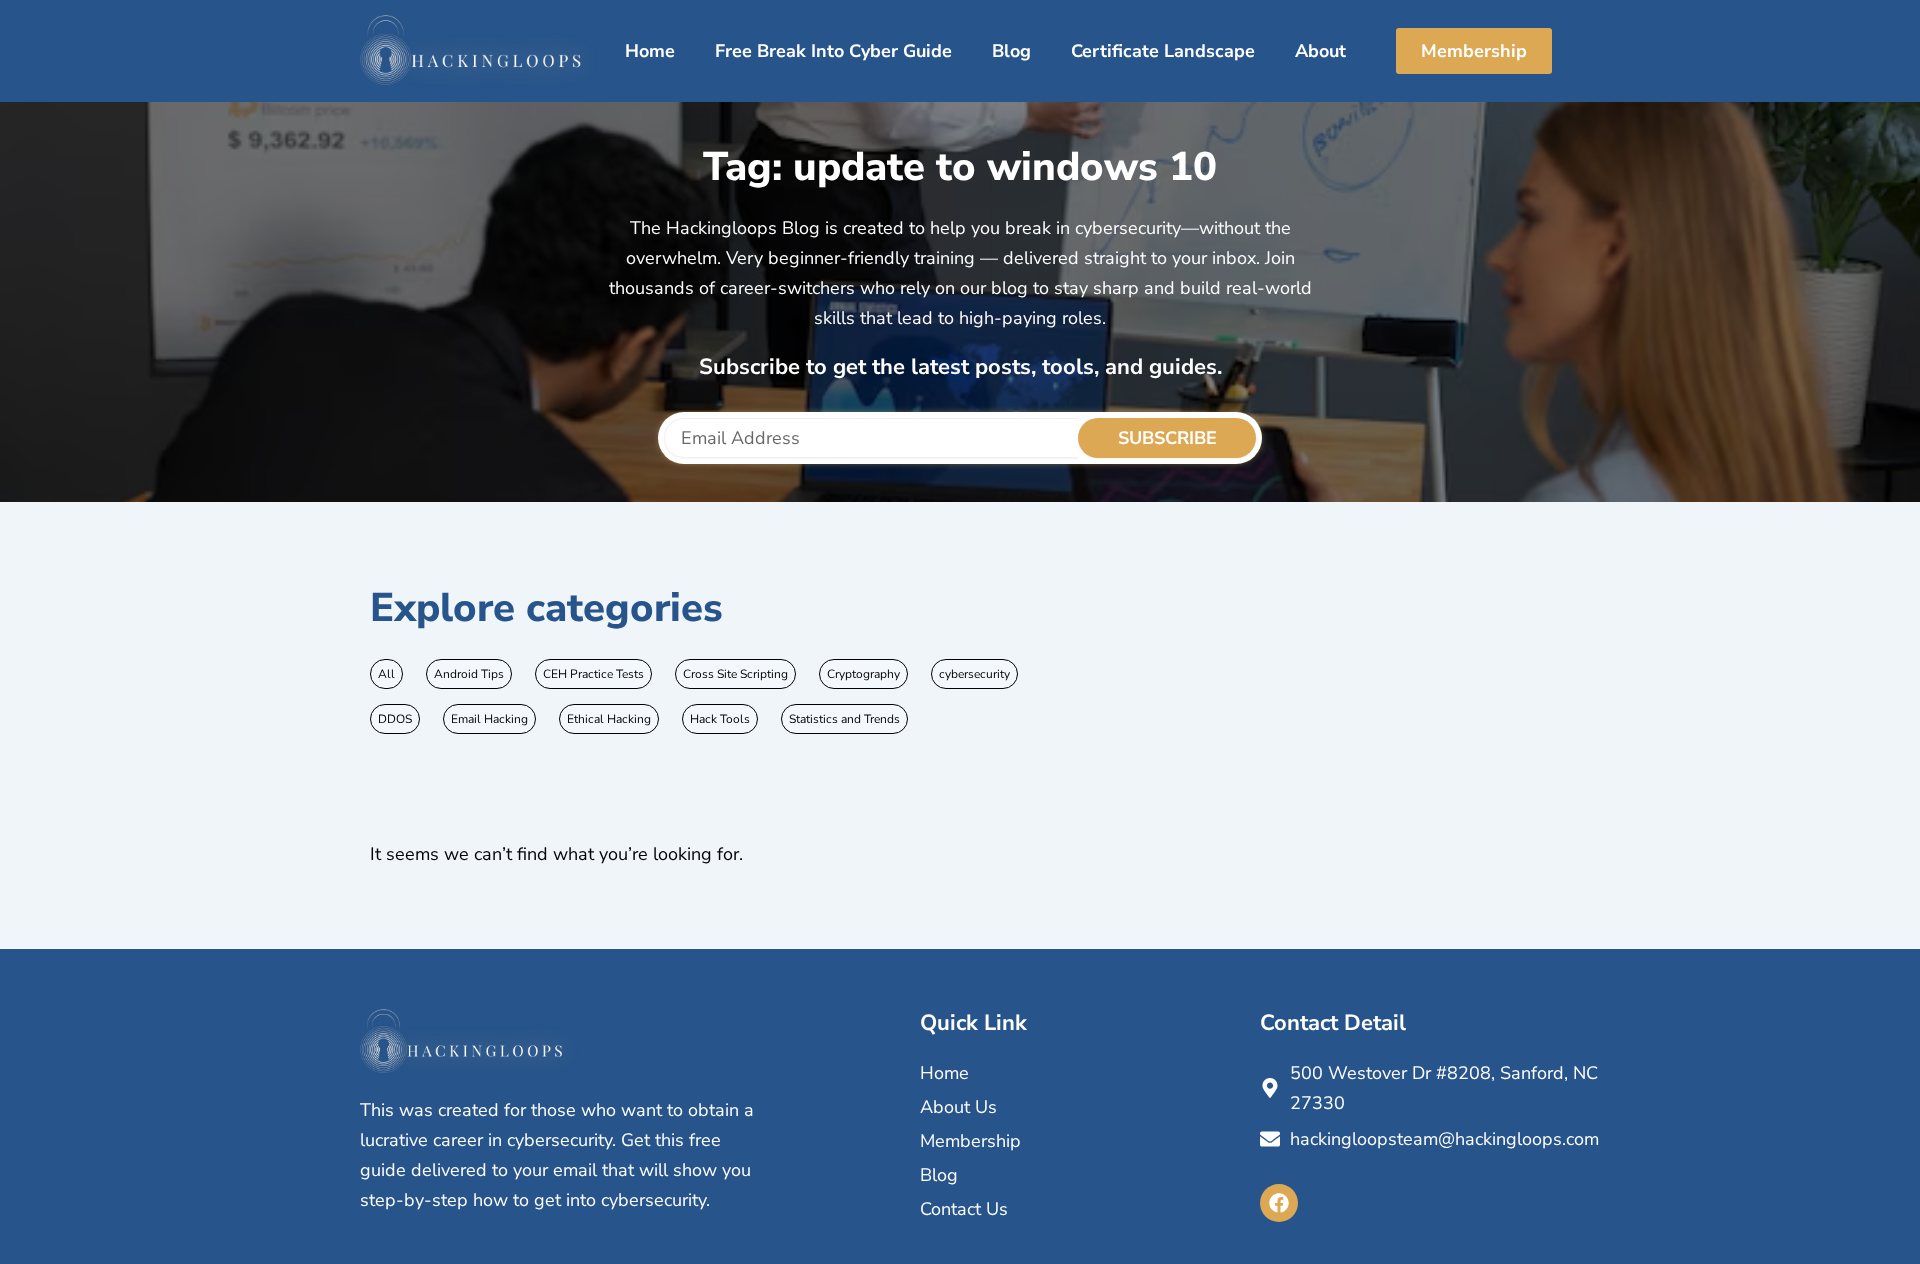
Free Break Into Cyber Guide (833, 51)
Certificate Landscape (1163, 51)
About (1320, 51)
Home (650, 51)
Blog (1011, 51)
